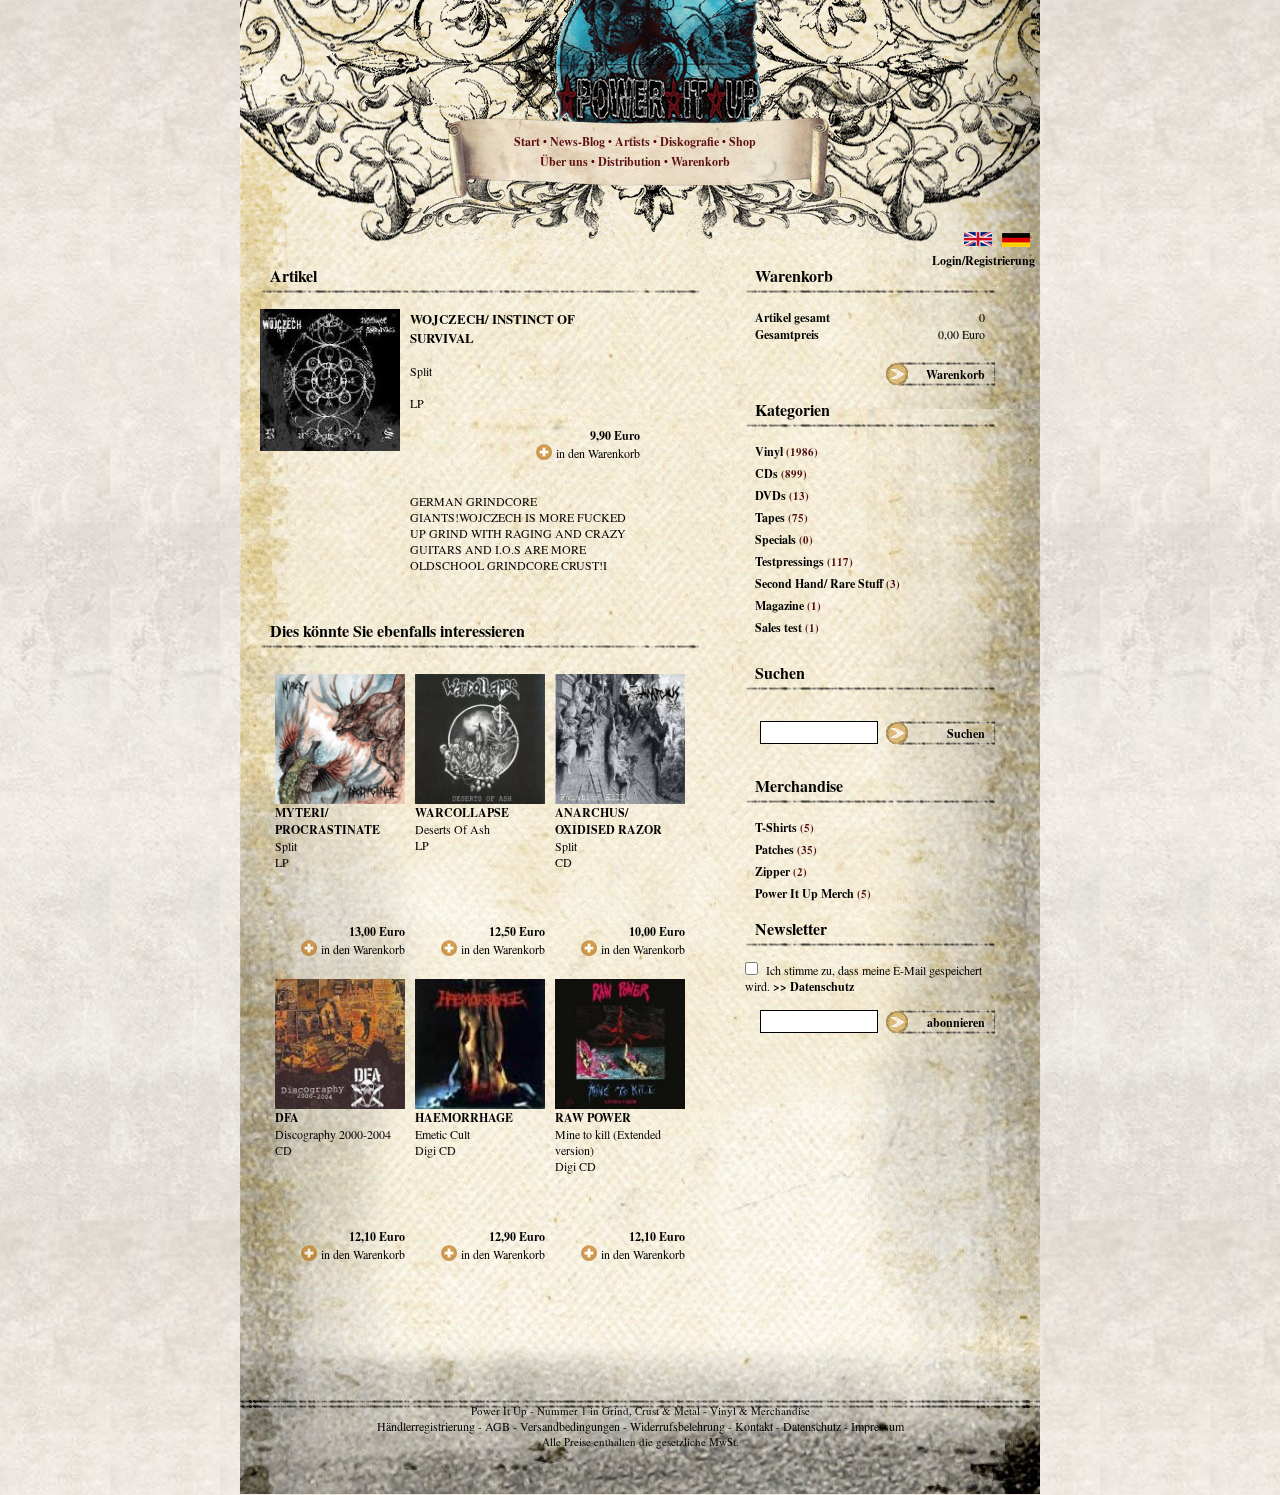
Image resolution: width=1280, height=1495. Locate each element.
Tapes (781, 517)
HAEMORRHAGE (464, 1117)
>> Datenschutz (813, 986)
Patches (786, 849)
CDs (781, 473)
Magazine (788, 605)
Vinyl (786, 451)
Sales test (787, 627)
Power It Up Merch (813, 893)
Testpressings (804, 561)
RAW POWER (593, 1117)
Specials (784, 539)
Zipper (781, 871)
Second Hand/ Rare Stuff (827, 583)
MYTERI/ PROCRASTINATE (327, 821)
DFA (287, 1117)
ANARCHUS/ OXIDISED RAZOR (608, 821)
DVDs (782, 495)
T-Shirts (784, 827)
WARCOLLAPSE (462, 812)
